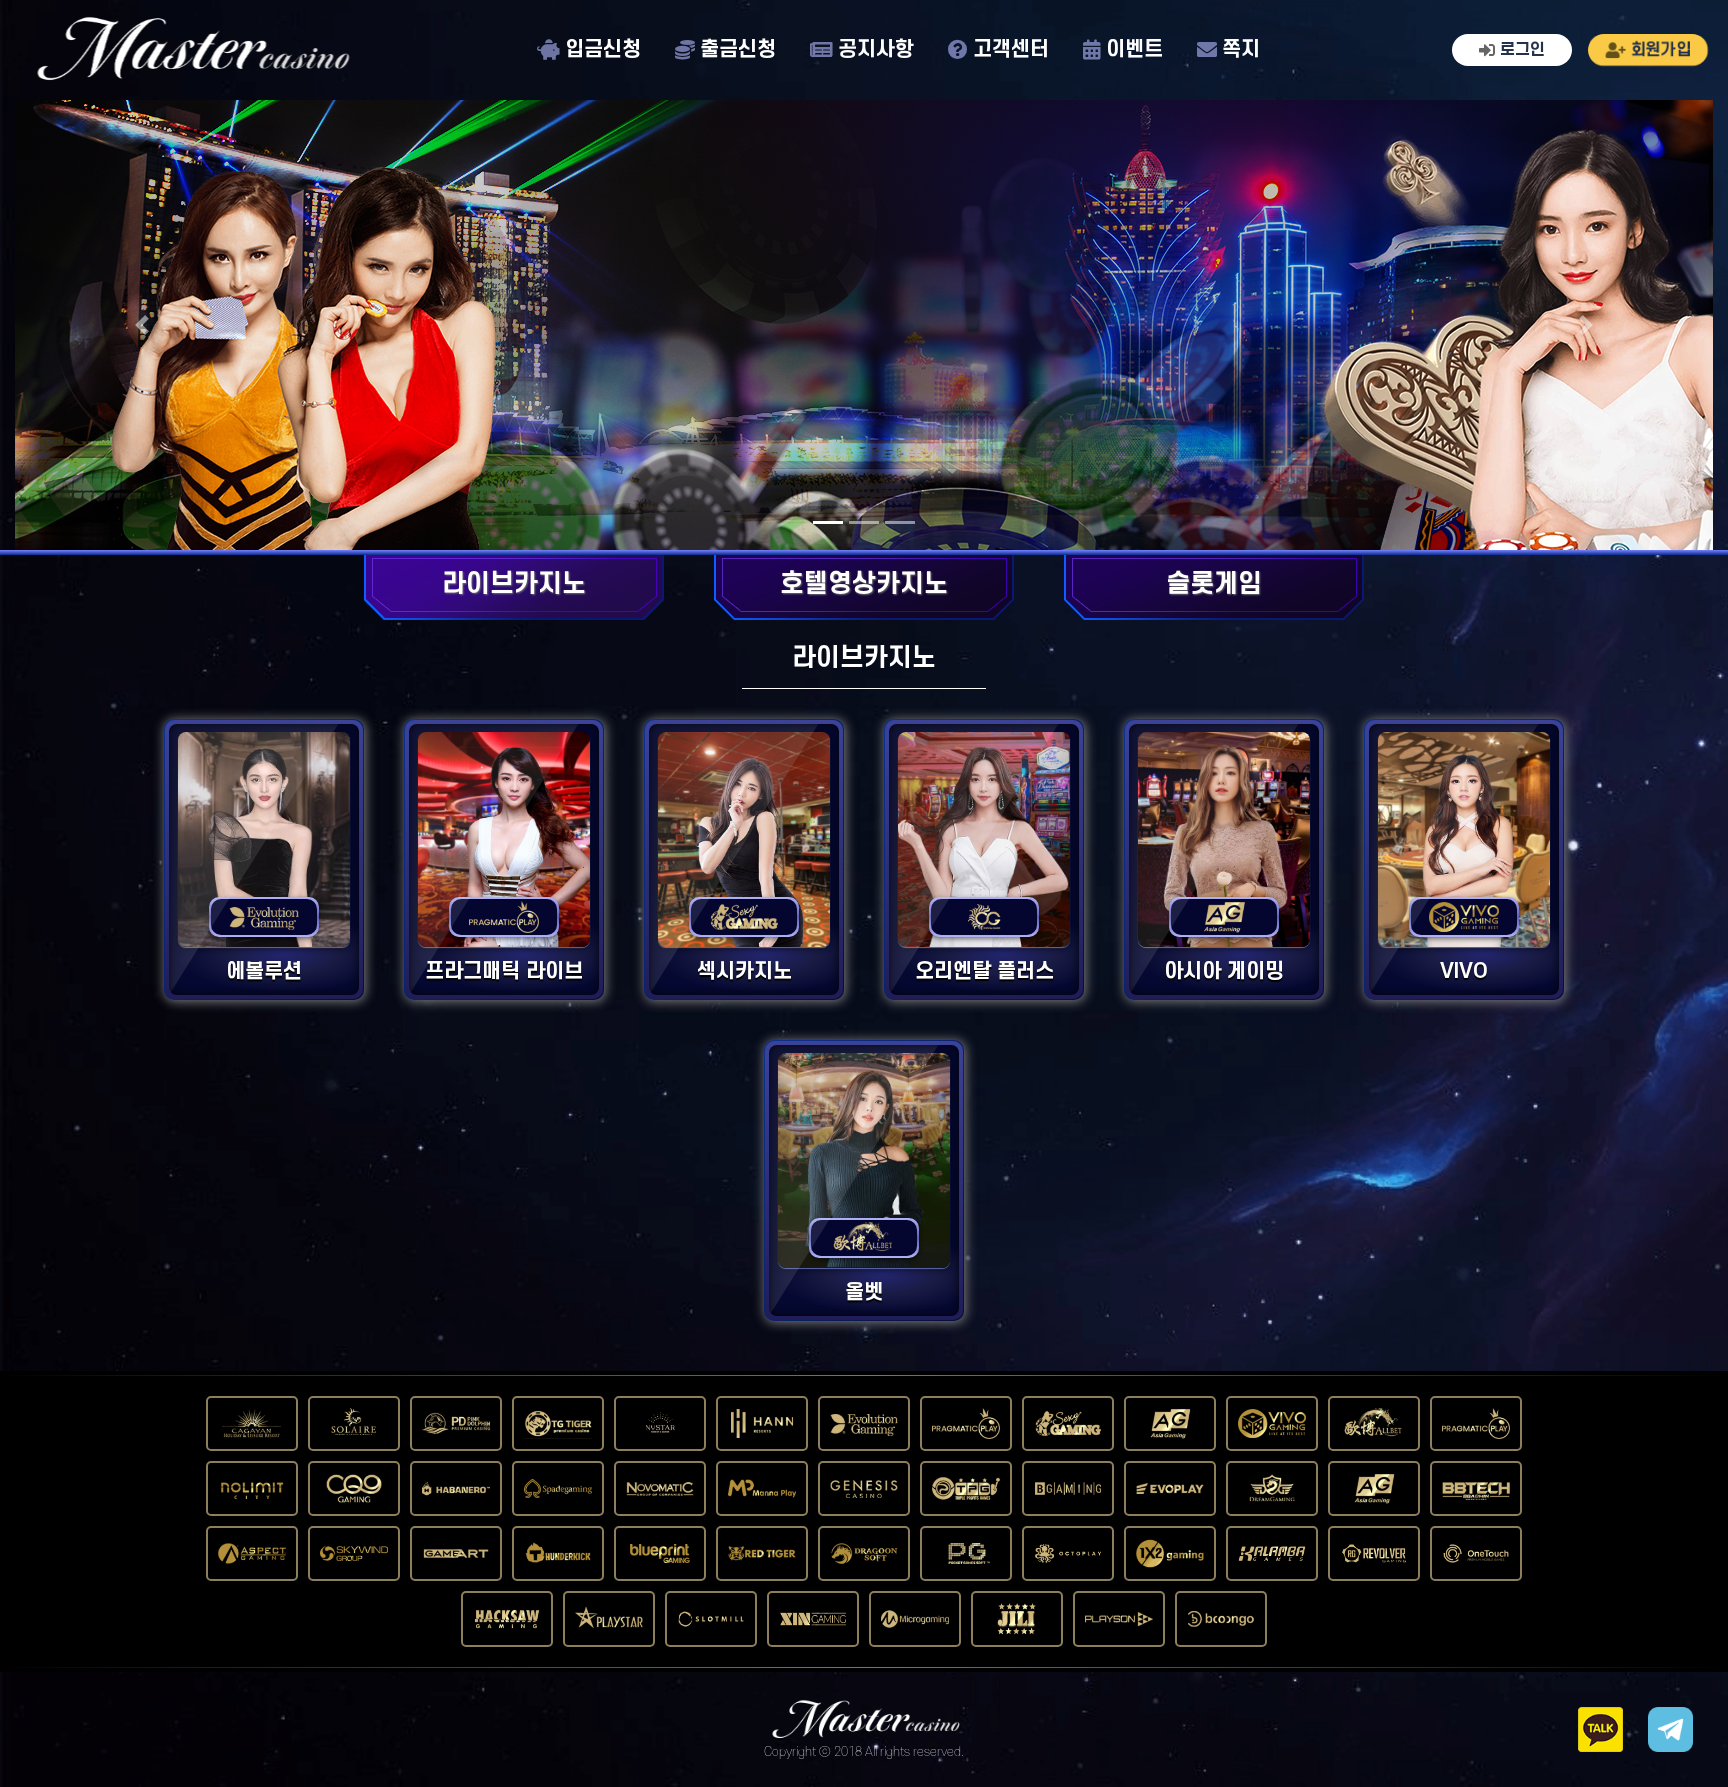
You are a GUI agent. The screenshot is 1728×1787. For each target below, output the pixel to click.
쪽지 (1241, 50)
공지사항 (876, 50)
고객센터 (1011, 50)
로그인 (1522, 50)
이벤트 (1134, 50)
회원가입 (1661, 50)
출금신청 (738, 50)
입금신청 (603, 50)
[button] (142, 325)
